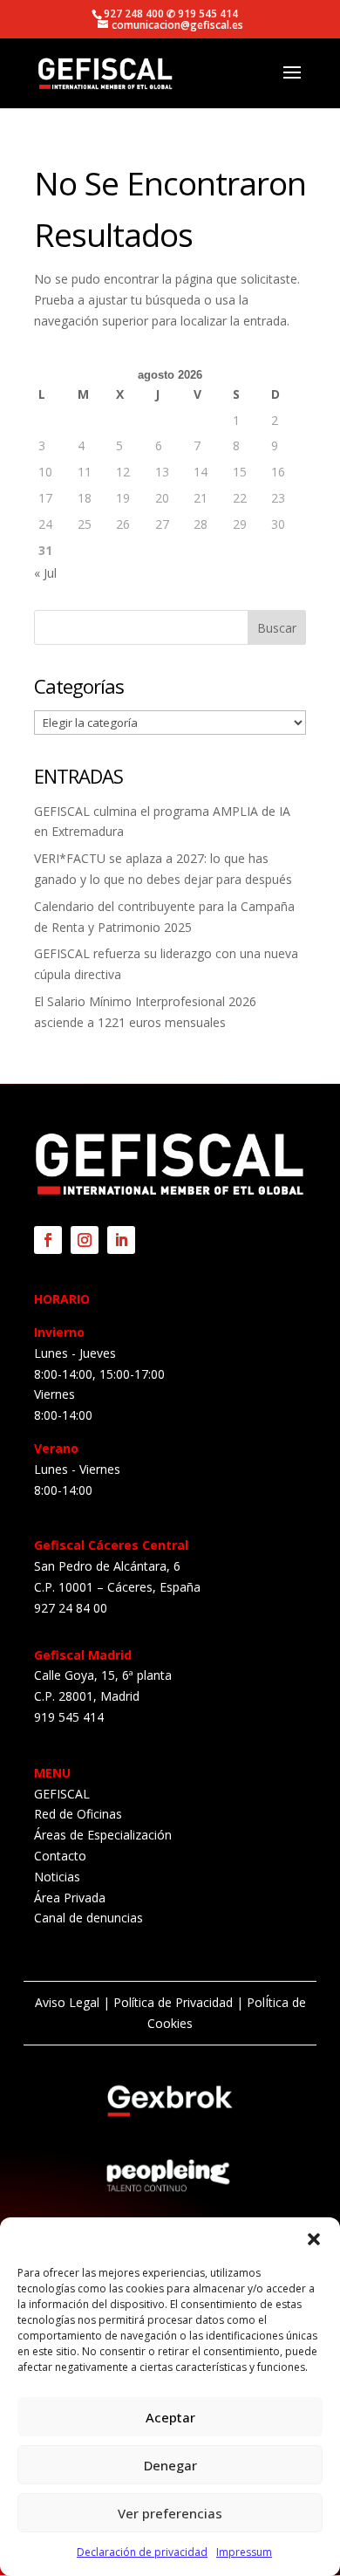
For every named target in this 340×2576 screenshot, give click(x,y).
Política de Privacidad (173, 2002)
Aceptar (170, 2417)
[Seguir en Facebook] (48, 1240)
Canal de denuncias (88, 1918)
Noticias (57, 1877)
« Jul (45, 573)
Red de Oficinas (78, 1814)
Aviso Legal (67, 2002)
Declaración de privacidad (142, 2552)
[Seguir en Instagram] (85, 1240)
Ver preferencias (170, 2513)
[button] (314, 2239)
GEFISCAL (62, 1794)
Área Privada (70, 1898)
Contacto (60, 1856)
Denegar (170, 2465)
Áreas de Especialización (103, 1835)
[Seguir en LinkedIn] (121, 1240)
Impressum (244, 2552)
